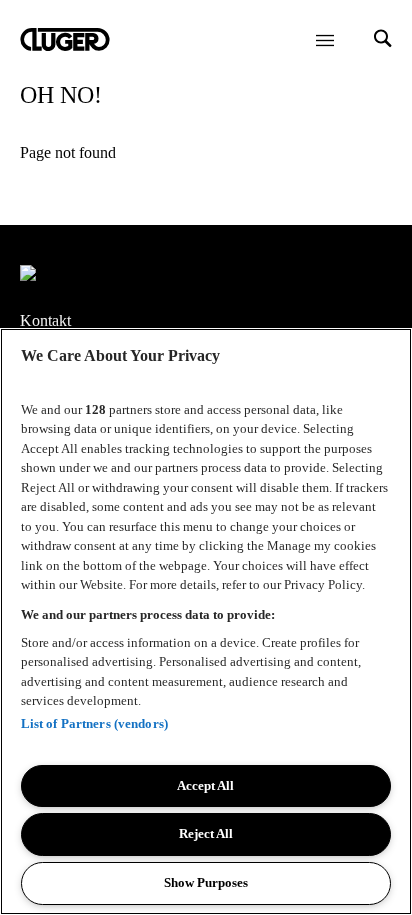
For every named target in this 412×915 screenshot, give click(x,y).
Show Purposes (206, 882)
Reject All (206, 833)
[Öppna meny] (325, 40)
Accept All (205, 785)
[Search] (383, 40)
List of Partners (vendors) (94, 723)
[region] (206, 621)
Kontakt (45, 320)
